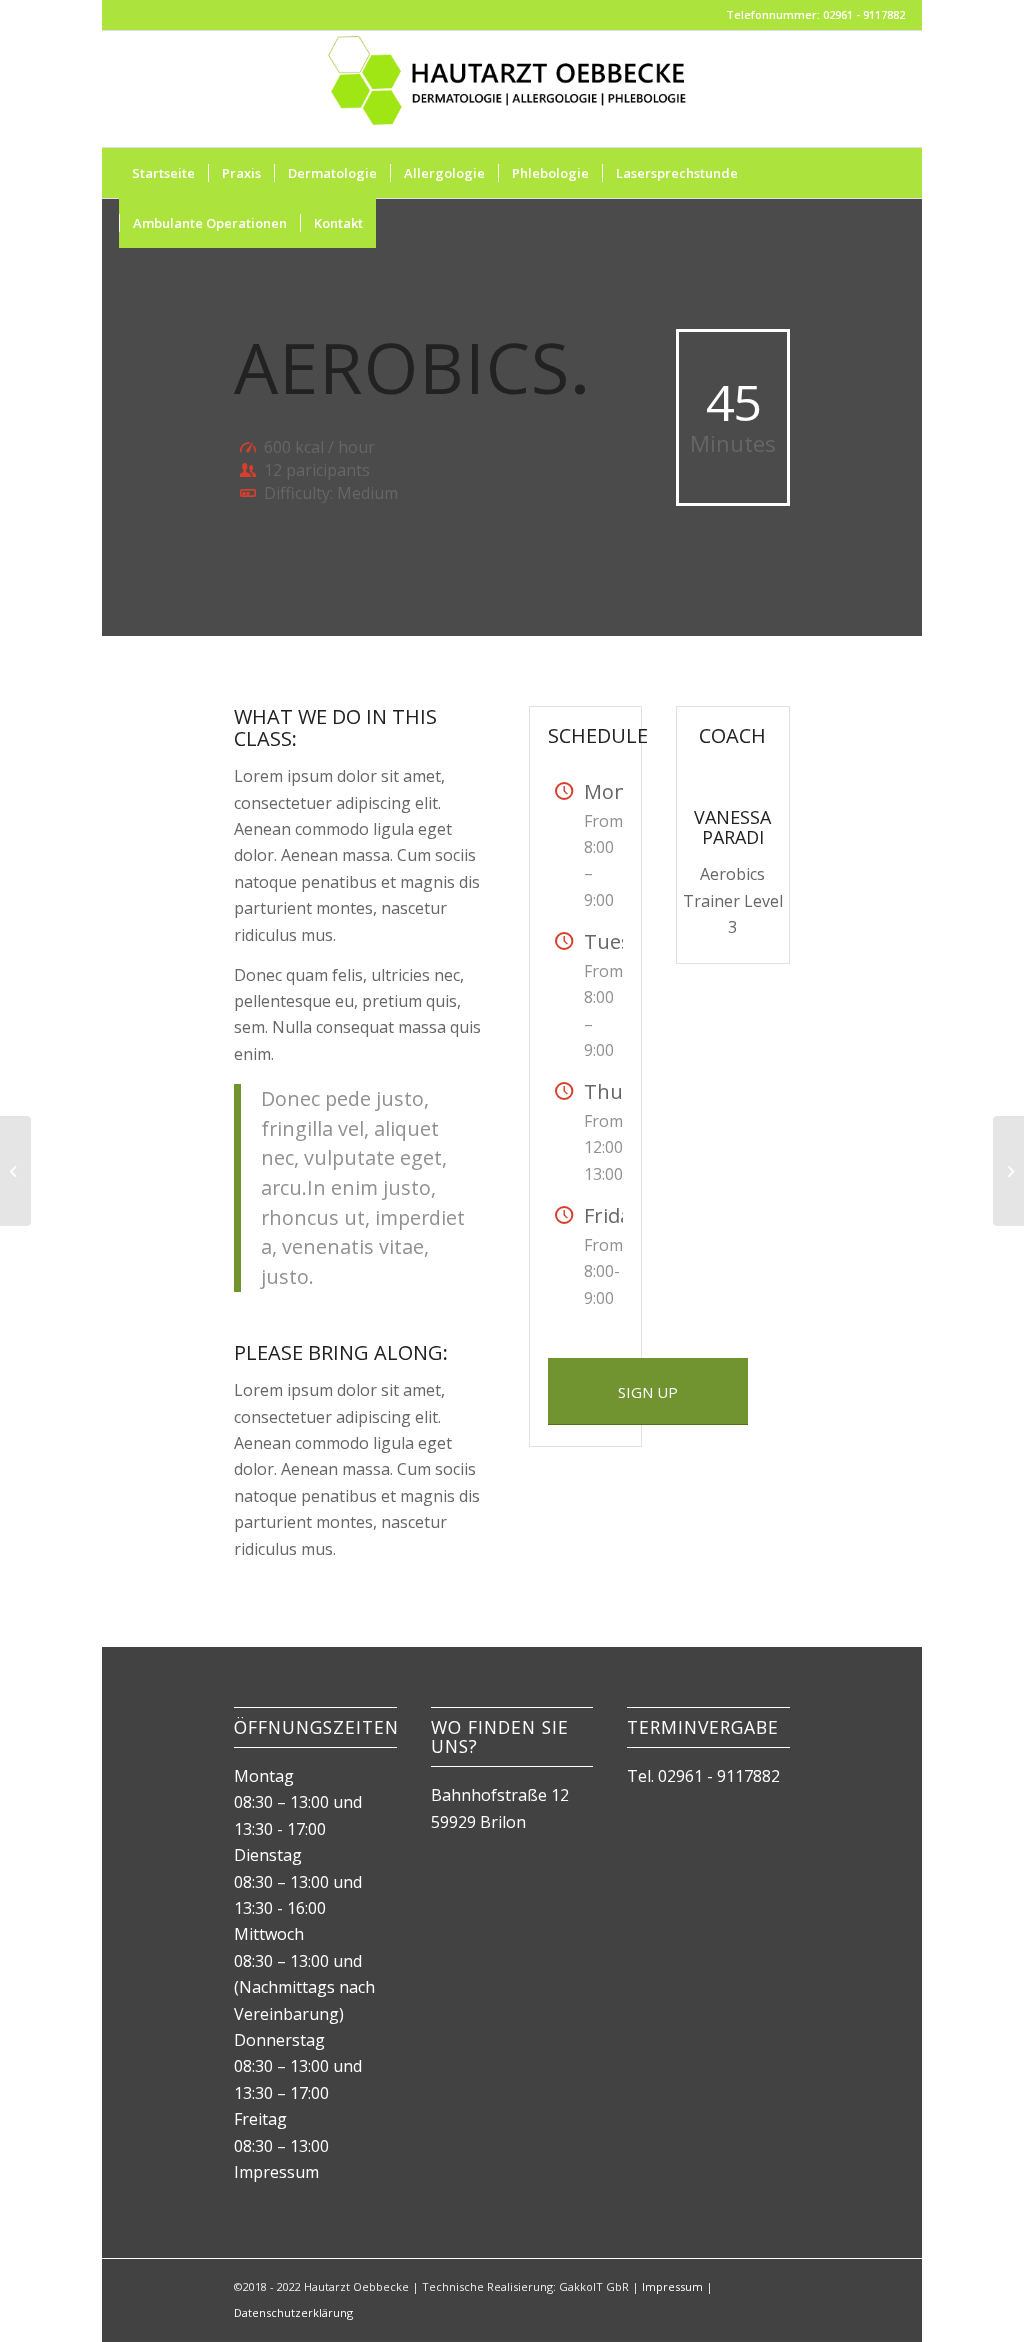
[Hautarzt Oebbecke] (511, 89)
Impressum (276, 2172)
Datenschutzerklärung (293, 2312)
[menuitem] (163, 173)
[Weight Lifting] (15, 1171)
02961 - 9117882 (719, 1776)
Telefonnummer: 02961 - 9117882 (815, 14)
